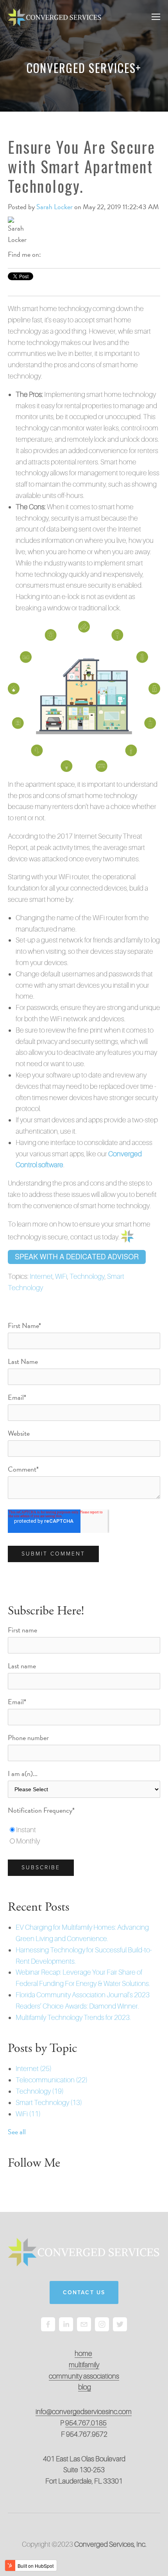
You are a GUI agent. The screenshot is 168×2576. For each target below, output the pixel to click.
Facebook (47, 254)
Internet (41, 1276)
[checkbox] (84, 1836)
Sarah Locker (55, 207)
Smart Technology (49, 2102)
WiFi (61, 1276)
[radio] (84, 1830)
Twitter (69, 254)
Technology (87, 1276)
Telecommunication (52, 2080)
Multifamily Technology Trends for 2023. (73, 2017)
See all (17, 2132)
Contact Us (84, 2292)
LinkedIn (58, 254)
